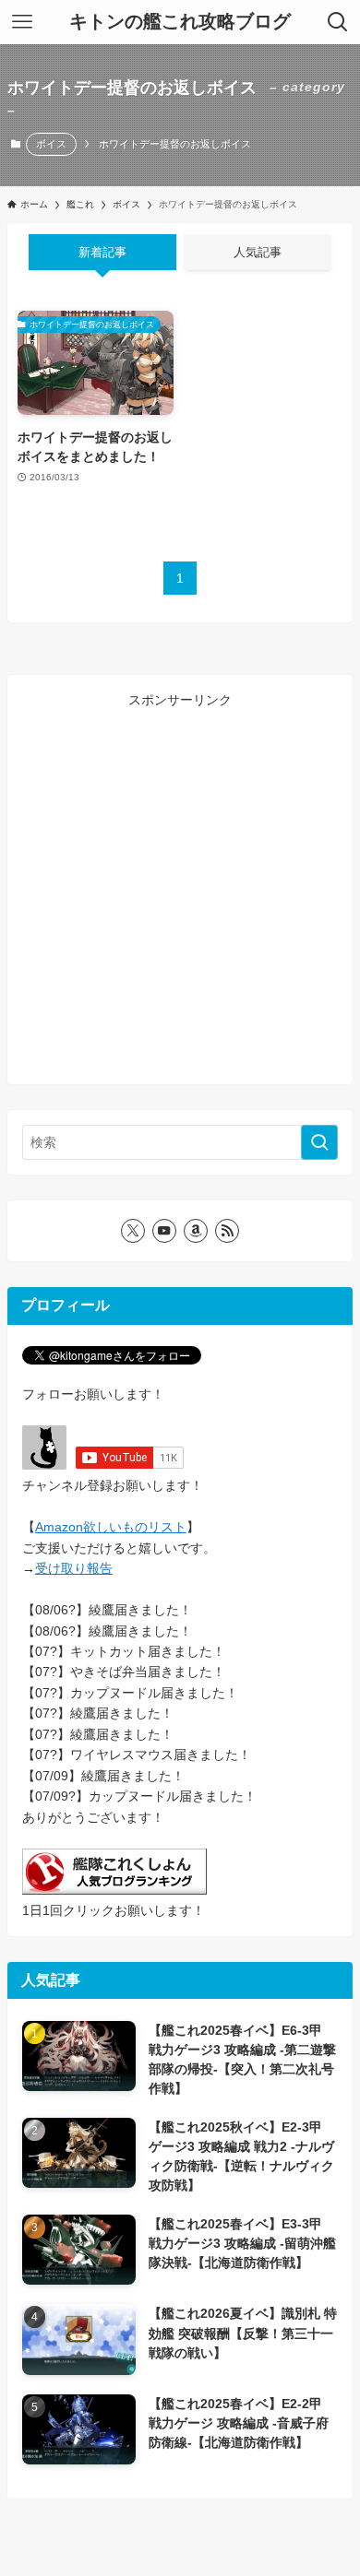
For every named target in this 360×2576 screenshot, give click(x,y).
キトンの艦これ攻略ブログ (180, 22)
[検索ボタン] (338, 22)
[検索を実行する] (319, 1142)
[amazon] (196, 1231)
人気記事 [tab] (258, 252)
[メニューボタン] (22, 22)
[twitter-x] (133, 1231)
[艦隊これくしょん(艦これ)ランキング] (114, 1890)
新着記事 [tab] (102, 252)
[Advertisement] (180, 890)
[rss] (227, 1231)
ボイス (51, 144)
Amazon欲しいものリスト (111, 1527)
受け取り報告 (74, 1568)
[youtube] (164, 1231)
